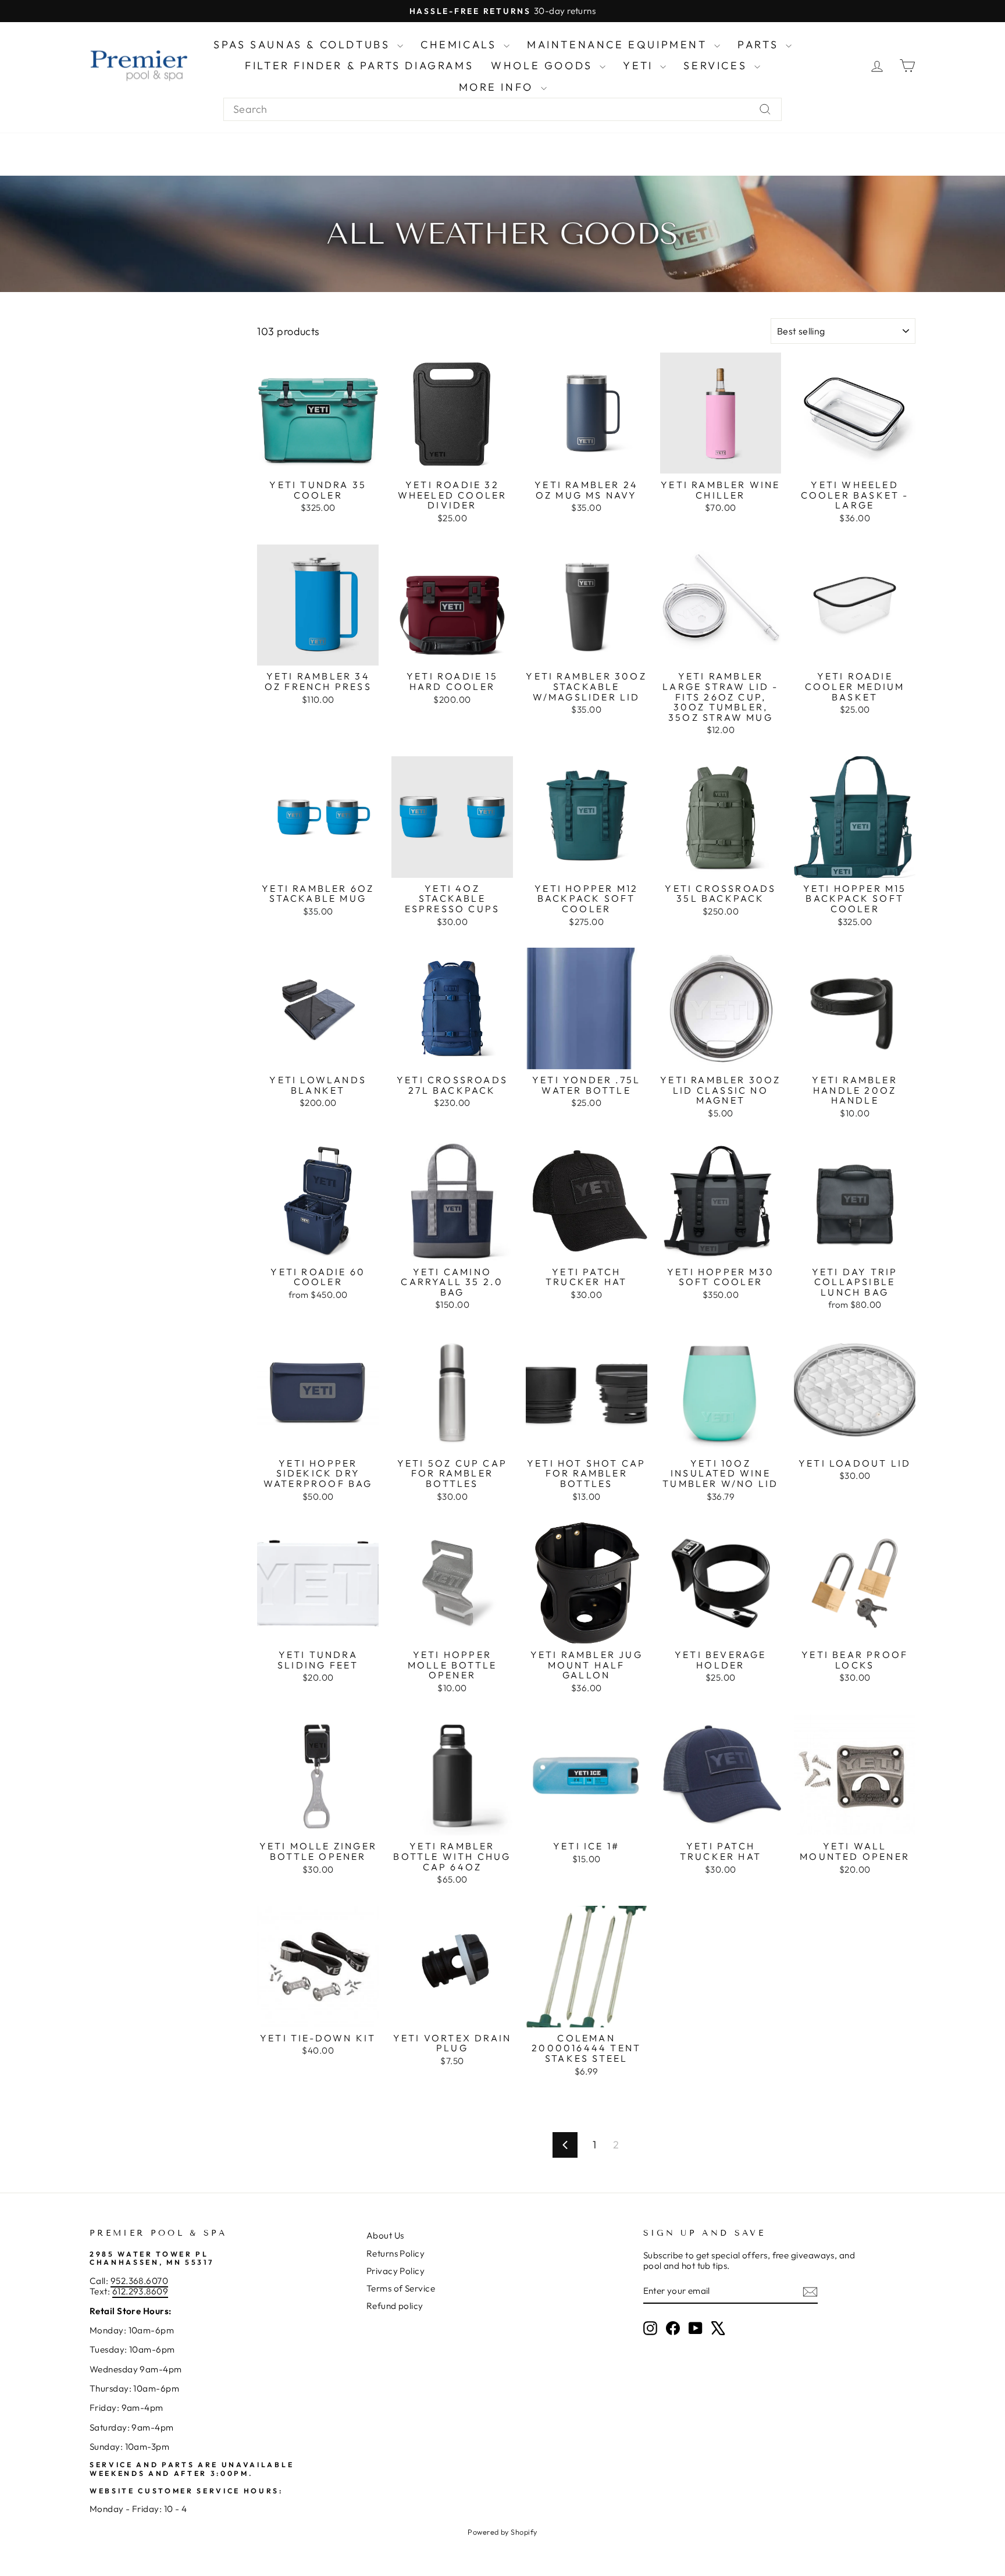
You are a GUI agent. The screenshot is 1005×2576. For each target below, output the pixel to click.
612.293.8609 (140, 2291)
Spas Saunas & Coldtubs (304, 45)
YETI (640, 65)
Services (717, 65)
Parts (760, 45)
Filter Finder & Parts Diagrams (359, 65)
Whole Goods (544, 65)
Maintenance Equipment (619, 45)
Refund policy (395, 2306)
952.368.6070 (139, 2281)
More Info (498, 87)
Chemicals (461, 45)
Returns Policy (395, 2253)
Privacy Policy (395, 2271)
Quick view (318, 461)
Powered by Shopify (502, 2532)
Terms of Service (401, 2288)
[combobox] (502, 109)
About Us (385, 2235)
